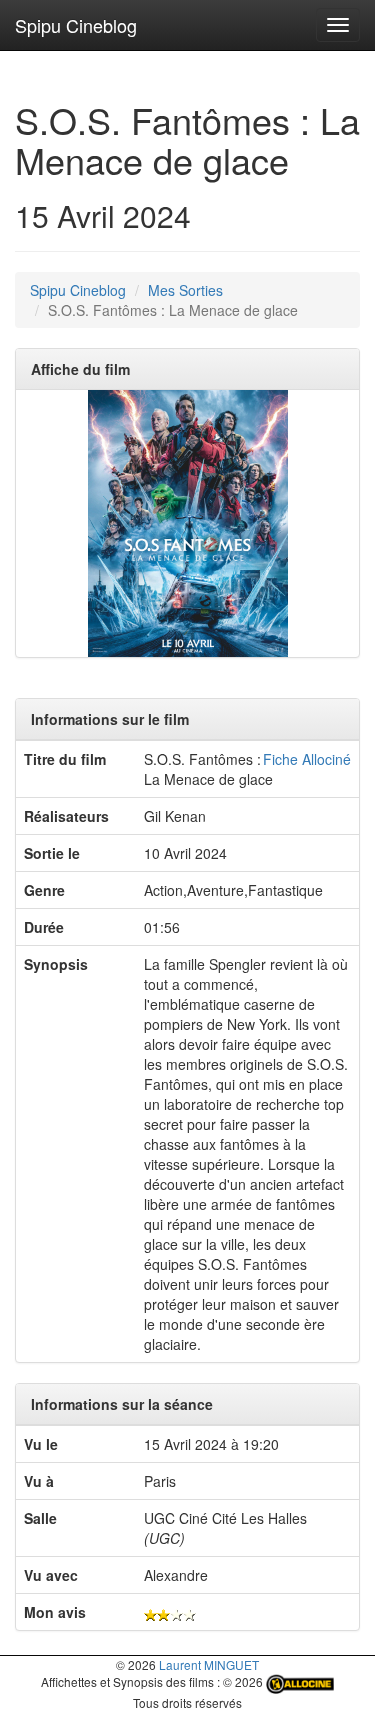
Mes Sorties (185, 290)
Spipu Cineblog (76, 25)
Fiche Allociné (307, 759)
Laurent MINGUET (209, 1664)
